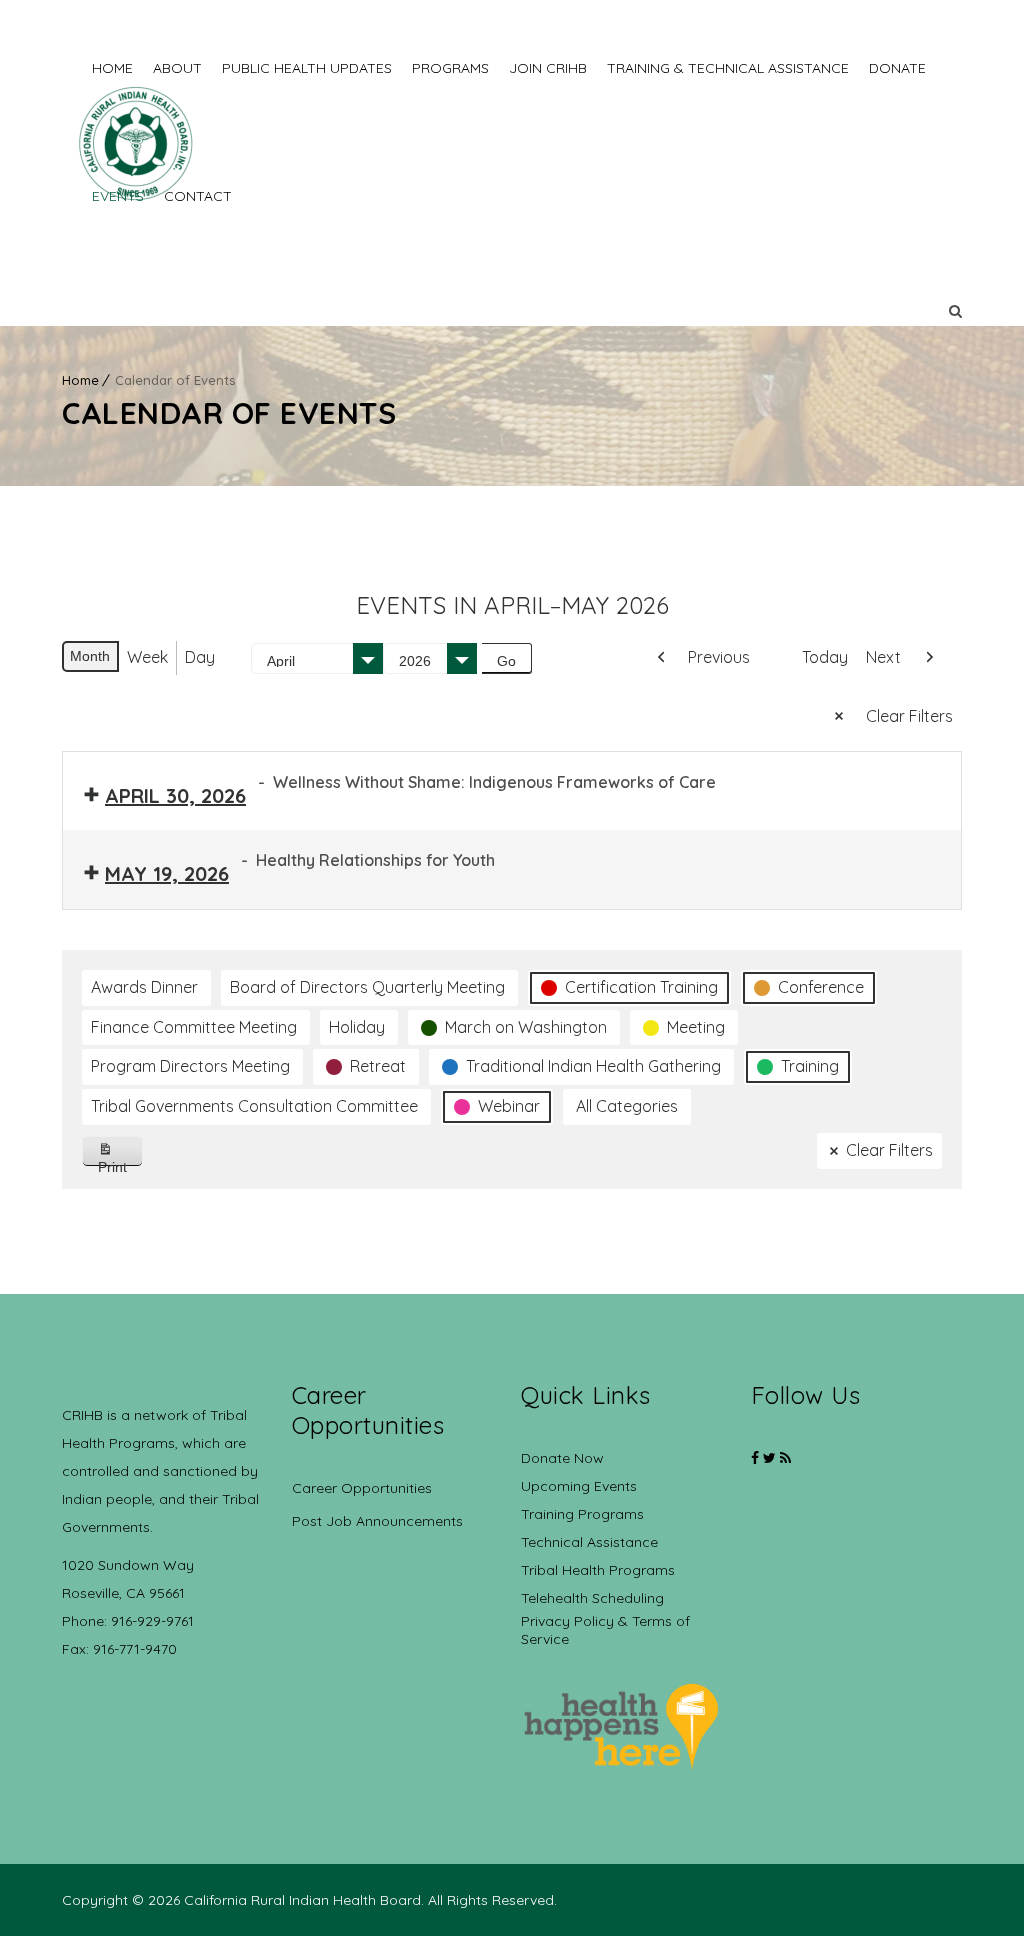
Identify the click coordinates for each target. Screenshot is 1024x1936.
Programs (450, 68)
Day (200, 657)
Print (120, 1162)
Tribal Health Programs (598, 1570)
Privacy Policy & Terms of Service (605, 1630)
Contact (198, 196)
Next (883, 657)
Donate (897, 68)
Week (147, 657)
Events (118, 196)
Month (90, 656)
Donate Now (562, 1458)
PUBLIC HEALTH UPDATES (307, 68)
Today (825, 657)
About (177, 68)
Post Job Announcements (377, 1521)
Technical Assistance (589, 1542)
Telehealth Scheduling (592, 1598)
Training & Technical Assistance (728, 68)
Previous (719, 657)
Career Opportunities (362, 1488)
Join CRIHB (548, 68)
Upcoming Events (579, 1486)
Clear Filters (909, 716)
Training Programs (582, 1514)
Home (112, 68)
